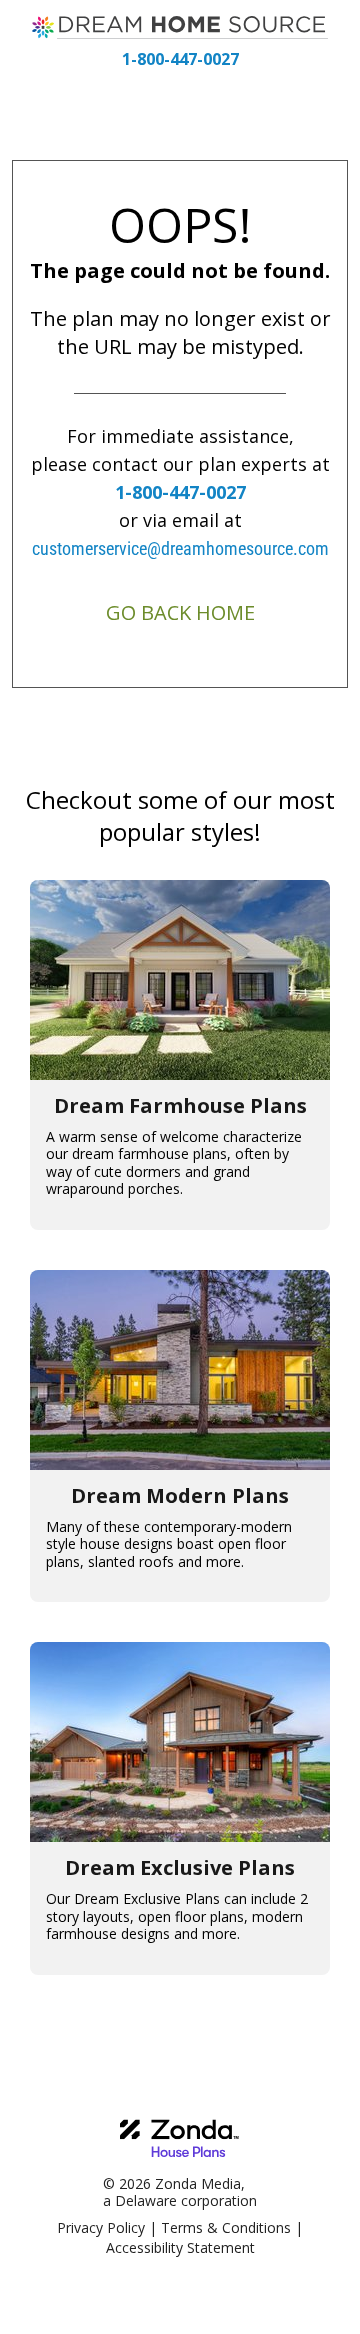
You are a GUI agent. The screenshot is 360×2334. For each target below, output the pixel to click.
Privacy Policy (101, 2227)
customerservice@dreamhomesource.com (180, 548)
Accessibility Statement (180, 2247)
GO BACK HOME (180, 612)
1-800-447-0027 (180, 59)
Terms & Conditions (226, 2227)
